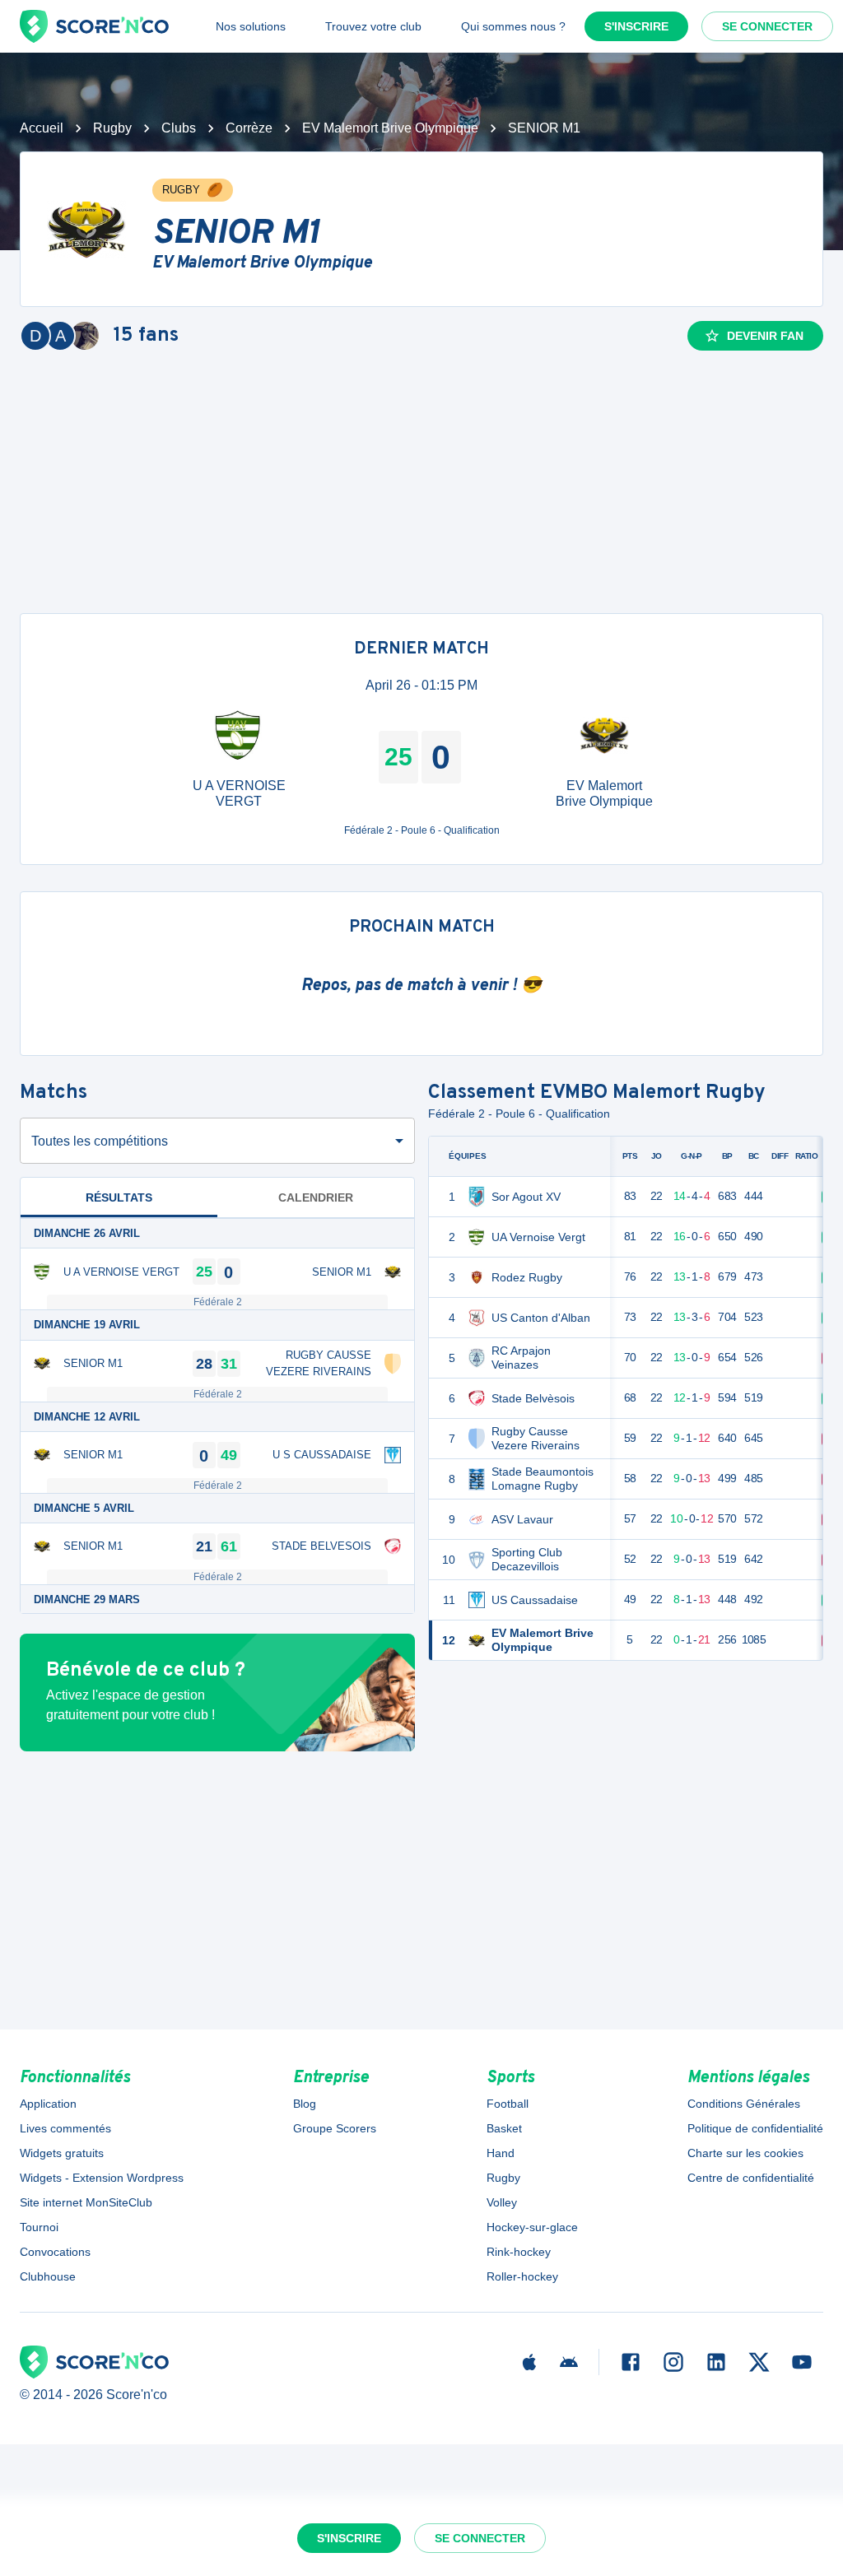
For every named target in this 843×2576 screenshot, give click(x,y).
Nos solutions (251, 26)
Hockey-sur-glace (532, 2227)
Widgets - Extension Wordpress (102, 2178)
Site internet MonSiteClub (86, 2202)
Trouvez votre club (373, 26)
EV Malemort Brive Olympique (390, 128)
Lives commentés (65, 2128)
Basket (504, 2128)
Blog (305, 2104)
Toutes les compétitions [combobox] (100, 1141)
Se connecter (767, 26)
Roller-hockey (522, 2276)
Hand (501, 2153)
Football (508, 2104)
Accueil (42, 128)
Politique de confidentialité (755, 2128)
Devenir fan (765, 336)
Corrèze (249, 128)
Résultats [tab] (119, 1197)
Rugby (112, 128)
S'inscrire (636, 26)
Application (48, 2104)
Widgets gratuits (62, 2153)
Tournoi (39, 2227)
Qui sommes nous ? (513, 26)
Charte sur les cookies (745, 2153)
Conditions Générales (744, 2104)
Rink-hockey (519, 2252)
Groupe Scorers (335, 2128)
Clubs (179, 128)
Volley (502, 2202)
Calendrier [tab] (316, 1197)
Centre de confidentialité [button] (751, 2178)
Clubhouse (48, 2276)
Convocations (55, 2252)
